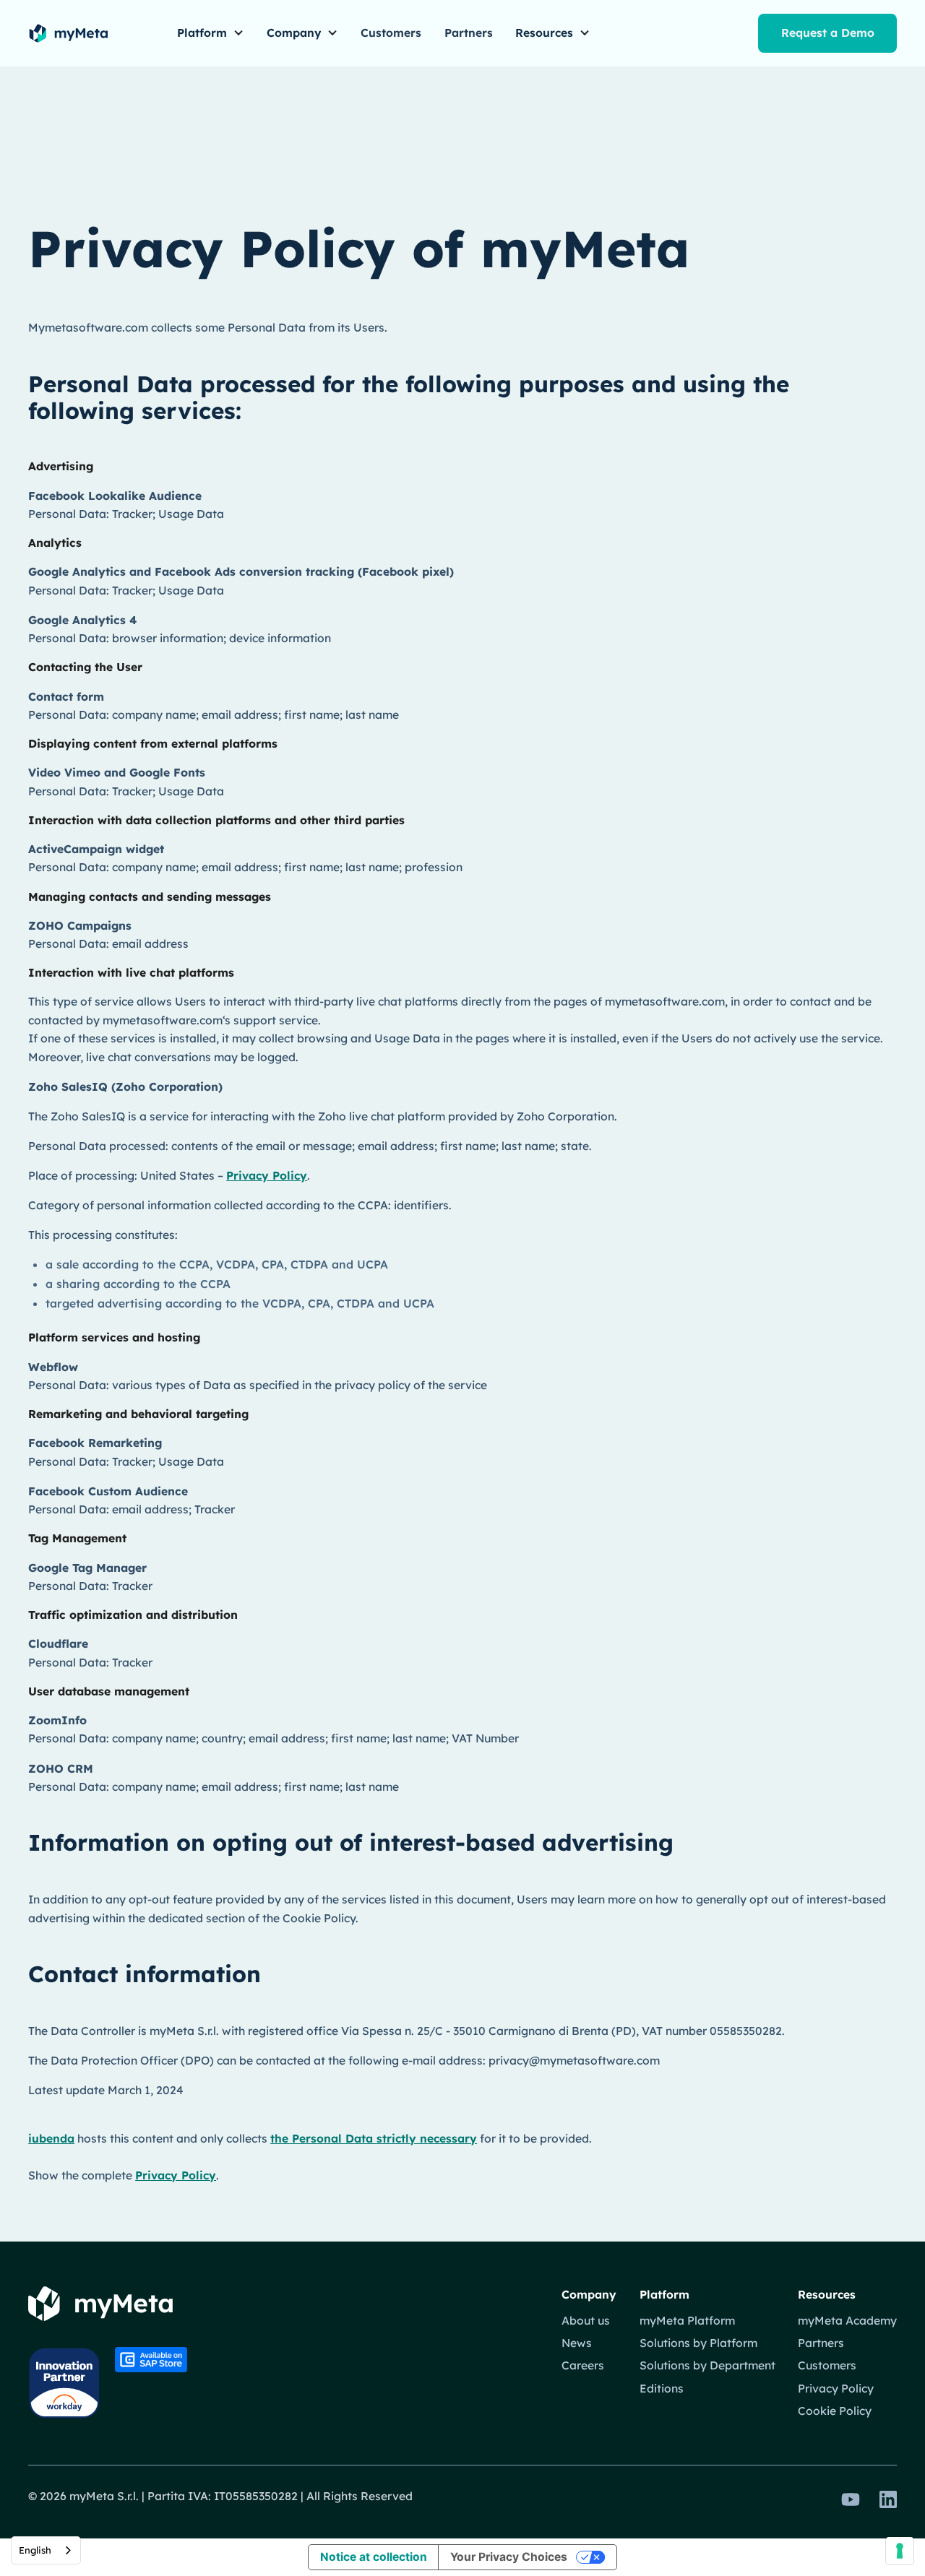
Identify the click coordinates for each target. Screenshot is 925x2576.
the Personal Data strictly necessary (374, 2138)
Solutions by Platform (698, 2343)
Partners (469, 33)
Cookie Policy (835, 2411)
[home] (68, 33)
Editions (662, 2388)
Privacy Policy (267, 1175)
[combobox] (46, 2550)
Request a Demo (828, 33)
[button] (210, 34)
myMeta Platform (687, 2320)
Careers (583, 2365)
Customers (391, 33)
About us (586, 2320)
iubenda (51, 2138)
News (577, 2343)
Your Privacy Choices (509, 2557)
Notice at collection (374, 2557)
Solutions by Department (707, 2365)
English (35, 2550)
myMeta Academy (847, 2320)
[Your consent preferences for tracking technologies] (900, 2551)
